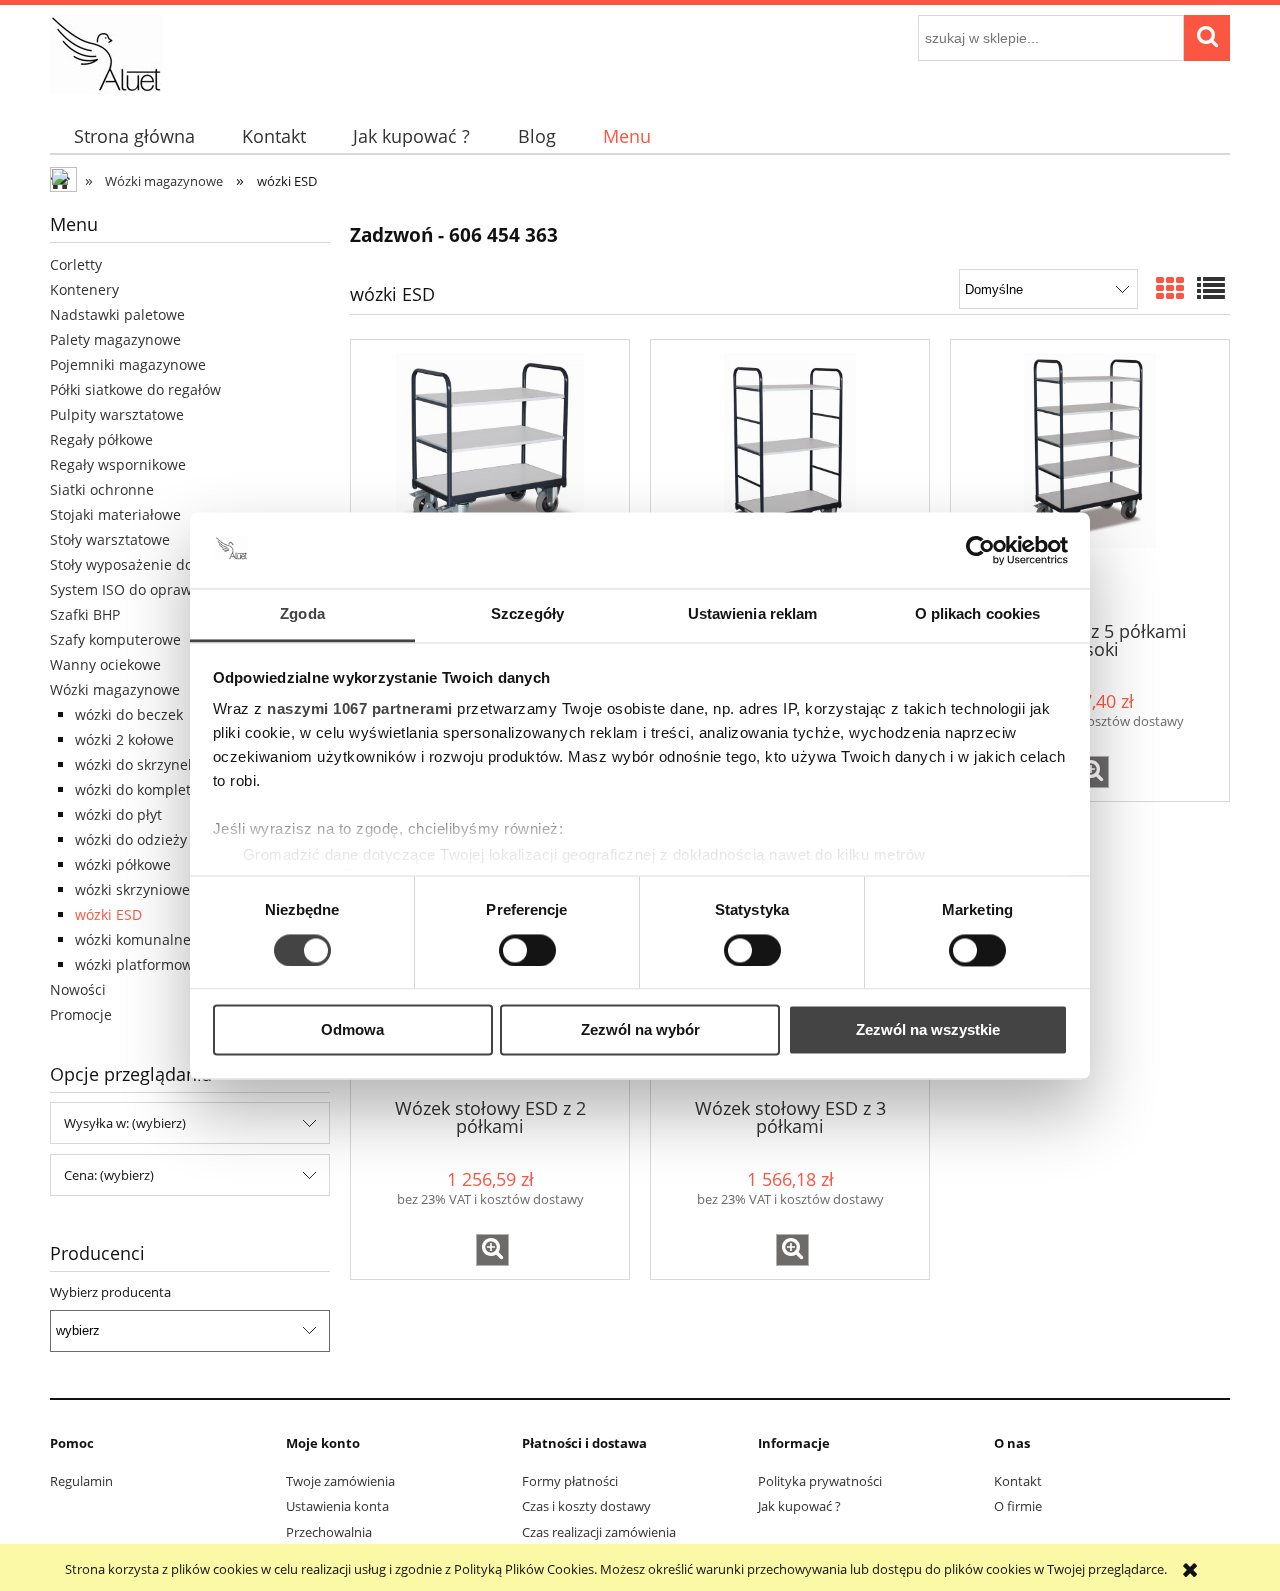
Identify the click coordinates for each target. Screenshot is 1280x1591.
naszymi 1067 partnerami (360, 709)
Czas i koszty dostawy (586, 1506)
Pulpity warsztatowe (117, 414)
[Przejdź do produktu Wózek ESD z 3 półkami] (490, 478)
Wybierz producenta (110, 1292)
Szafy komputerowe (115, 639)
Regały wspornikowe (118, 464)
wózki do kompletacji (144, 789)
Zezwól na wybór (640, 1030)
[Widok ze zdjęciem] (1170, 288)
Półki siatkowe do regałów (135, 389)
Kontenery (84, 289)
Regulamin (81, 1481)
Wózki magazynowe (115, 689)
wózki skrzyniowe (132, 889)
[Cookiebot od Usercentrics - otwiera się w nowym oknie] (980, 550)
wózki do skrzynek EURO (156, 764)
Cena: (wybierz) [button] (109, 1175)
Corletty (76, 264)
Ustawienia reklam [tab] (753, 614)
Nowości (78, 989)
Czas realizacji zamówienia (599, 1532)
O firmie (1018, 1506)
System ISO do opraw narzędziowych (173, 589)
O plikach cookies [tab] (978, 614)
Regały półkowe (101, 439)
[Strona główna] (106, 51)
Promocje (81, 1014)
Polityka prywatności (820, 1481)
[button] (1092, 772)
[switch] (527, 950)
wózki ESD (108, 914)
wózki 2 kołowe (124, 739)
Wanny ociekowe (105, 664)
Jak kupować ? (799, 1506)
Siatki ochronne (102, 489)
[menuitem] (134, 136)
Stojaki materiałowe (115, 514)
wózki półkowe (123, 864)
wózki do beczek (129, 714)
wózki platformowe (138, 964)
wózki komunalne (133, 939)
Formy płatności (570, 1481)
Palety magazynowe (115, 339)
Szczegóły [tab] (527, 614)
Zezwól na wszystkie (928, 1030)
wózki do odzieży (131, 839)
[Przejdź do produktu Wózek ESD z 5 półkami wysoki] (1090, 478)
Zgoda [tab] (302, 614)
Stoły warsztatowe (110, 539)
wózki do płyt (118, 814)
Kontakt (1018, 1481)
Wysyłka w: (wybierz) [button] (125, 1123)
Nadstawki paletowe (117, 314)
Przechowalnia (329, 1532)
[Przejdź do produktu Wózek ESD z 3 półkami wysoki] (790, 478)
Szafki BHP (85, 614)
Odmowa (352, 1030)
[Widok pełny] (1211, 288)
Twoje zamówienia (340, 1481)
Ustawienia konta (337, 1506)
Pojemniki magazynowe (128, 364)
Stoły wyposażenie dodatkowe (149, 564)
